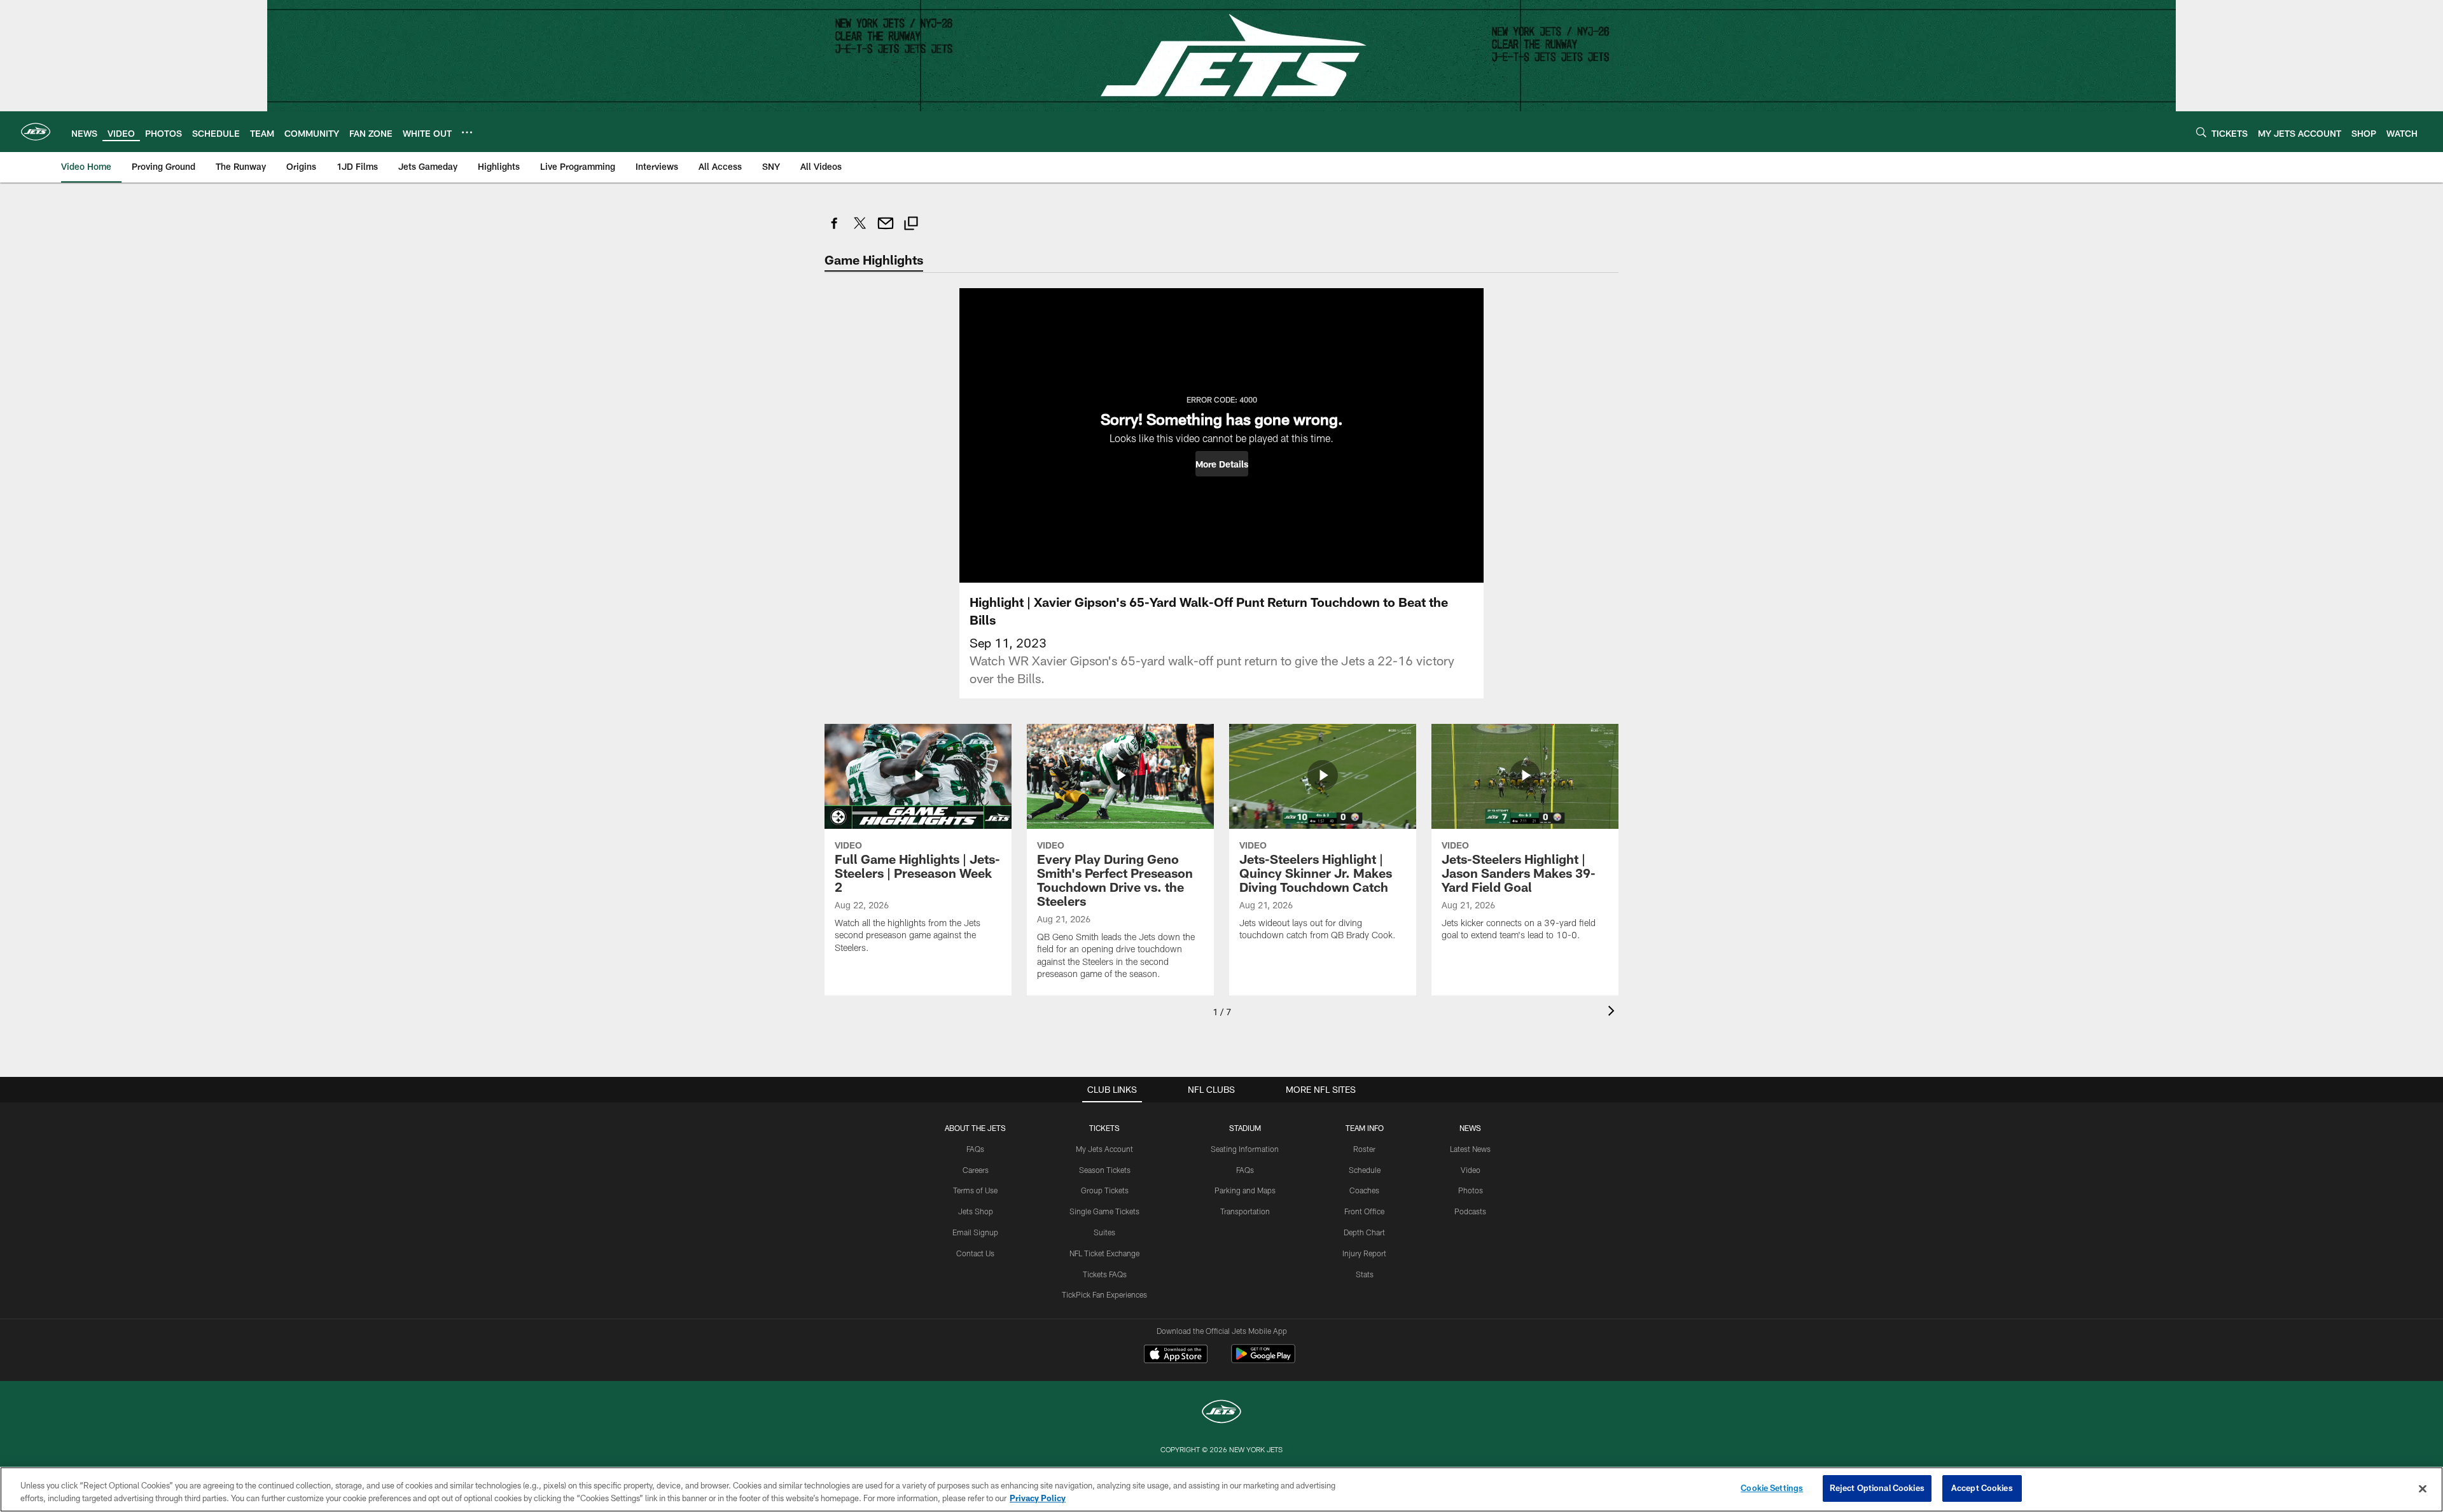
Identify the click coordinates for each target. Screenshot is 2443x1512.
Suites (1104, 1232)
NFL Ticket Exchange (1104, 1253)
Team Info (1365, 1128)
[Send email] (886, 230)
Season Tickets (1105, 1170)
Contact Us (975, 1253)
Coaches (1364, 1190)
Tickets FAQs (1105, 1274)
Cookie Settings (1772, 1488)
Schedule (1365, 1170)
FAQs (975, 1149)
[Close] (2423, 1488)
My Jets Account (1104, 1149)
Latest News (1470, 1149)
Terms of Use (975, 1190)
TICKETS (1104, 1128)
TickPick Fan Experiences (1104, 1294)
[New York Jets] (1221, 1413)
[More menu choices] (467, 132)
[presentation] (1613, 1012)
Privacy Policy (1038, 1498)
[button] (1222, 464)
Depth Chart (1364, 1232)
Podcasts (1470, 1211)
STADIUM (1245, 1128)
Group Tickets (1105, 1190)
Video (1471, 1170)
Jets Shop (976, 1211)
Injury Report (1364, 1253)
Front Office (1364, 1211)
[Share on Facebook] (835, 230)
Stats (1365, 1274)
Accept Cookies (1982, 1488)
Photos (1471, 1190)
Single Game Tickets (1104, 1211)
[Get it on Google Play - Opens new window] (1263, 1360)
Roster (1364, 1149)
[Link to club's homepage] (36, 132)
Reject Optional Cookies (1877, 1488)
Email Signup (975, 1232)
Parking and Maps (1245, 1190)
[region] (1221, 1489)
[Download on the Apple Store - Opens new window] (1176, 1356)
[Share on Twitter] (860, 230)
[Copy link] (911, 225)
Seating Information (1245, 1149)
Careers (976, 1170)
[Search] (2201, 132)
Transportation (1245, 1211)
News (1470, 1128)
